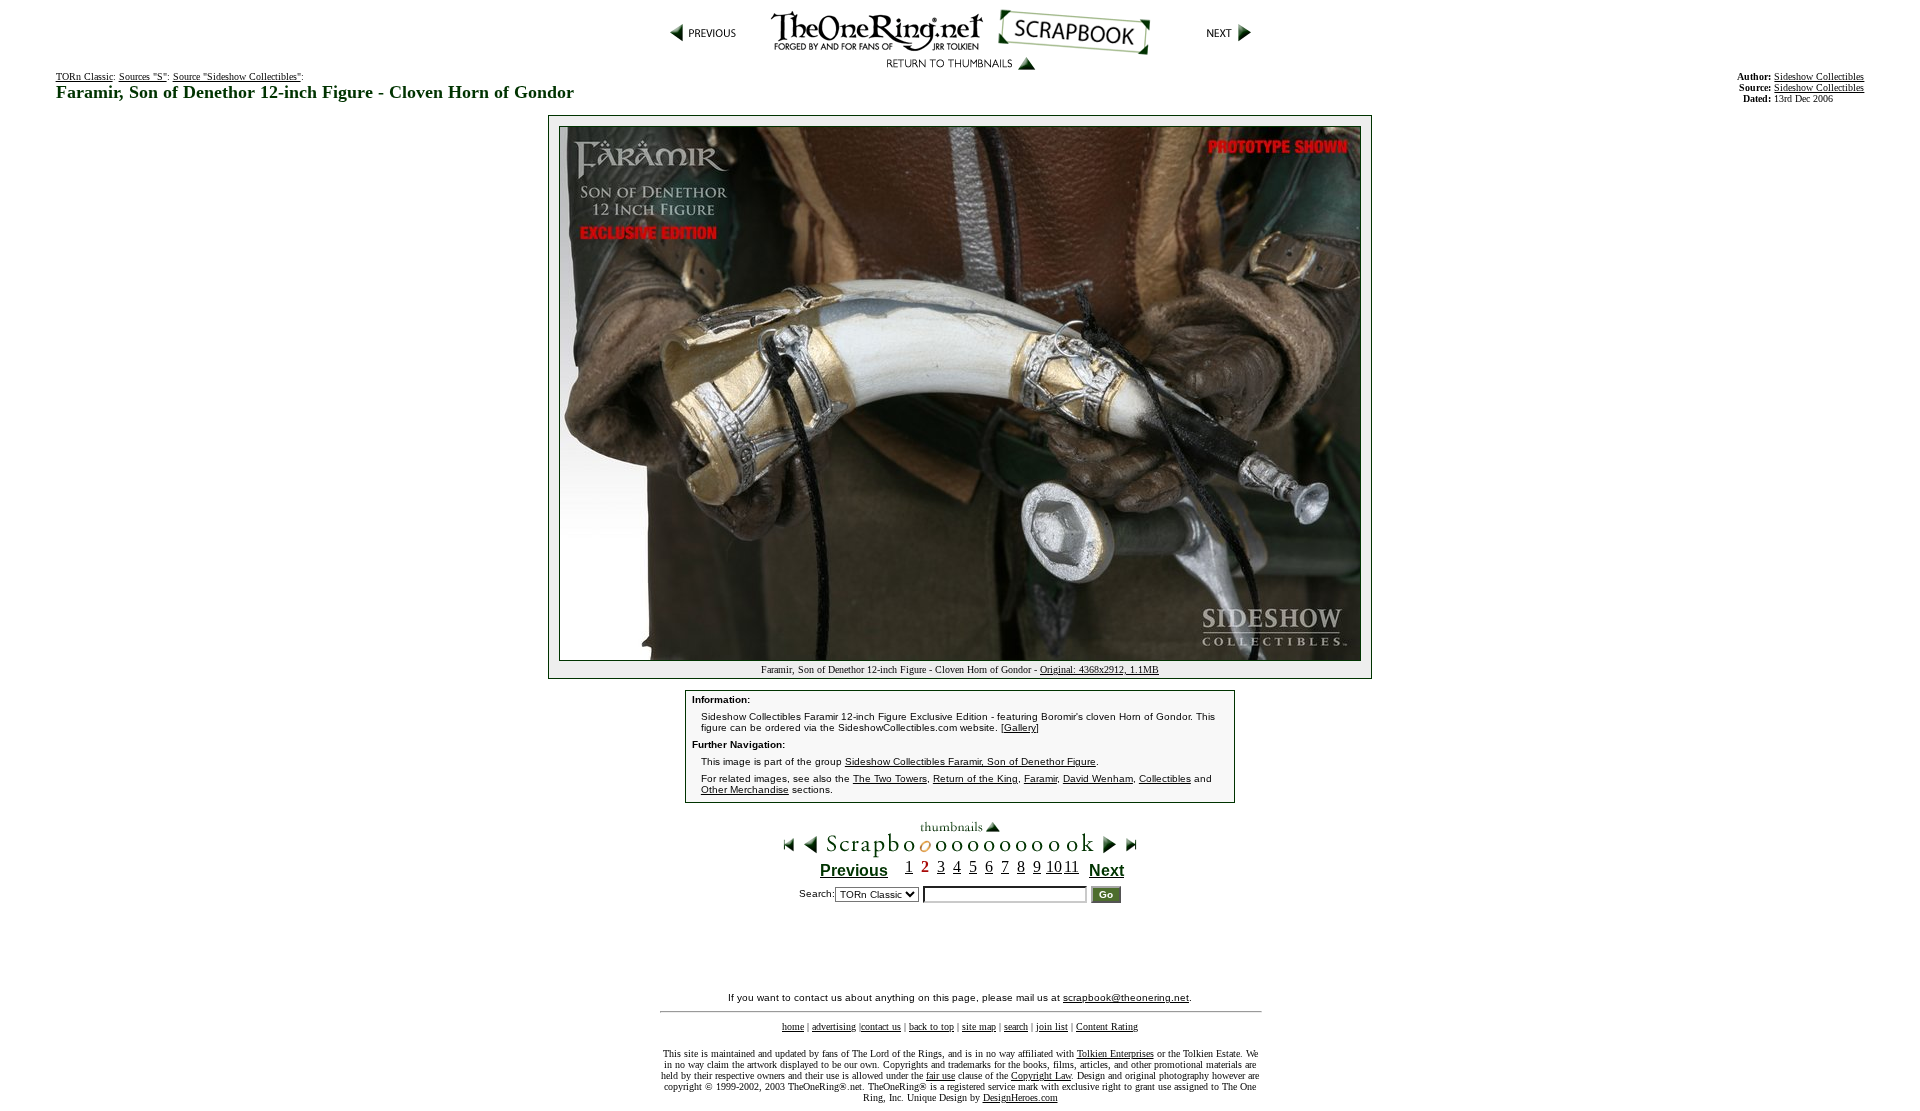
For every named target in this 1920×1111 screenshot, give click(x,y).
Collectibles (1165, 778)
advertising (834, 1026)
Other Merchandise (745, 789)
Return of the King (975, 778)
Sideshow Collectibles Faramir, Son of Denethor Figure (970, 761)
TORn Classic (84, 76)
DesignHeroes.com (1020, 1097)
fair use (940, 1075)
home (793, 1026)
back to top (931, 1026)
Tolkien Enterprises (1115, 1053)
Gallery (1020, 727)
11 (1071, 866)
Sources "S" (143, 76)
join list (1052, 1026)
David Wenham (1098, 778)
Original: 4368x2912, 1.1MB (1099, 669)
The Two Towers (890, 778)
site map (979, 1026)
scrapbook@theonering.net (1126, 997)
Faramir (1040, 778)
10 (1054, 866)
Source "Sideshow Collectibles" (237, 76)
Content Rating (1107, 1026)
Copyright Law (1041, 1075)
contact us (881, 1026)
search (1016, 1026)
